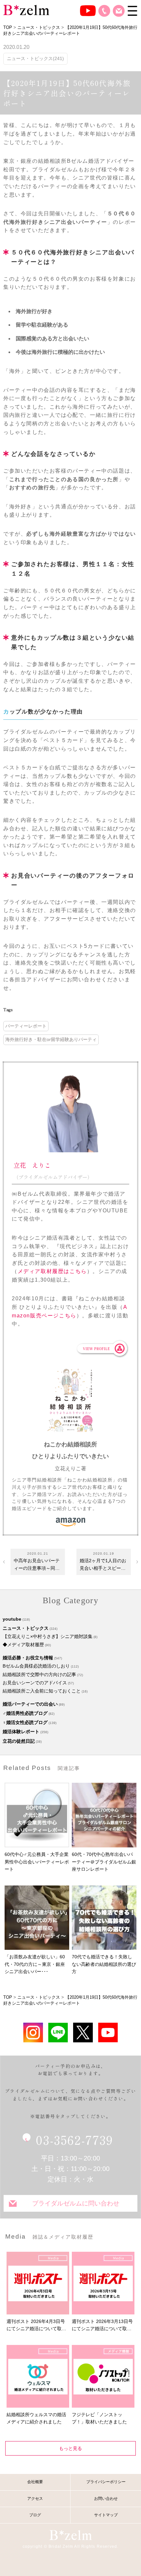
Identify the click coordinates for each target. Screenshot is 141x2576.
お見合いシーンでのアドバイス (35, 1683)
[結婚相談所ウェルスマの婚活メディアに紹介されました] (38, 2376)
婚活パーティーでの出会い (30, 1704)
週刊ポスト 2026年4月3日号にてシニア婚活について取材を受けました (36, 2326)
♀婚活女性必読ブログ (25, 1722)
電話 (104, 11)
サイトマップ (106, 2515)
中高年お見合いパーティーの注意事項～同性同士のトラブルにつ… (37, 1565)
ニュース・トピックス (26, 1628)
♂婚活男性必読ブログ (25, 1713)
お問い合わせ (119, 11)
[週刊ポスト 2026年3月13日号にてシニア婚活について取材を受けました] (103, 2283)
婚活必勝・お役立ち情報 (28, 1658)
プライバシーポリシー (106, 2482)
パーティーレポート (26, 1026)
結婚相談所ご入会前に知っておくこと (42, 1691)
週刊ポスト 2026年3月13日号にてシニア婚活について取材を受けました (102, 2326)
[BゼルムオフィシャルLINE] (58, 2032)
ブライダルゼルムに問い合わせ (76, 2203)
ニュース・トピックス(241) (35, 58)
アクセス (35, 2499)
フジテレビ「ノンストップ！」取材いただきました (99, 2418)
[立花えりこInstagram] (33, 2032)
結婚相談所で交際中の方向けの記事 (39, 1674)
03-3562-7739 (74, 2140)
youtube (12, 1619)
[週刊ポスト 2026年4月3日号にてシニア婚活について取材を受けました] (38, 2283)
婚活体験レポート (21, 1732)
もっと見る (70, 2448)
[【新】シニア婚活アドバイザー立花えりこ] (108, 2032)
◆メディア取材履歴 (23, 1645)
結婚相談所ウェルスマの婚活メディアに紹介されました (36, 2418)
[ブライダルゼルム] (70, 2535)
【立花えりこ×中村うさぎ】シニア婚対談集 (48, 1636)
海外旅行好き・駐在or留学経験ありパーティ (51, 1039)
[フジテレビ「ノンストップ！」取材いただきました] (103, 2376)
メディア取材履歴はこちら (52, 1271)
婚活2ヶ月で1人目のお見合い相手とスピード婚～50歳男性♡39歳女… (103, 1565)
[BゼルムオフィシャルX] (83, 2032)
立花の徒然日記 (19, 1741)
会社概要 (35, 2482)
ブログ (35, 2515)
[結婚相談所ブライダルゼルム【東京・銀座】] (26, 10)
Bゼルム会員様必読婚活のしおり (36, 1666)
